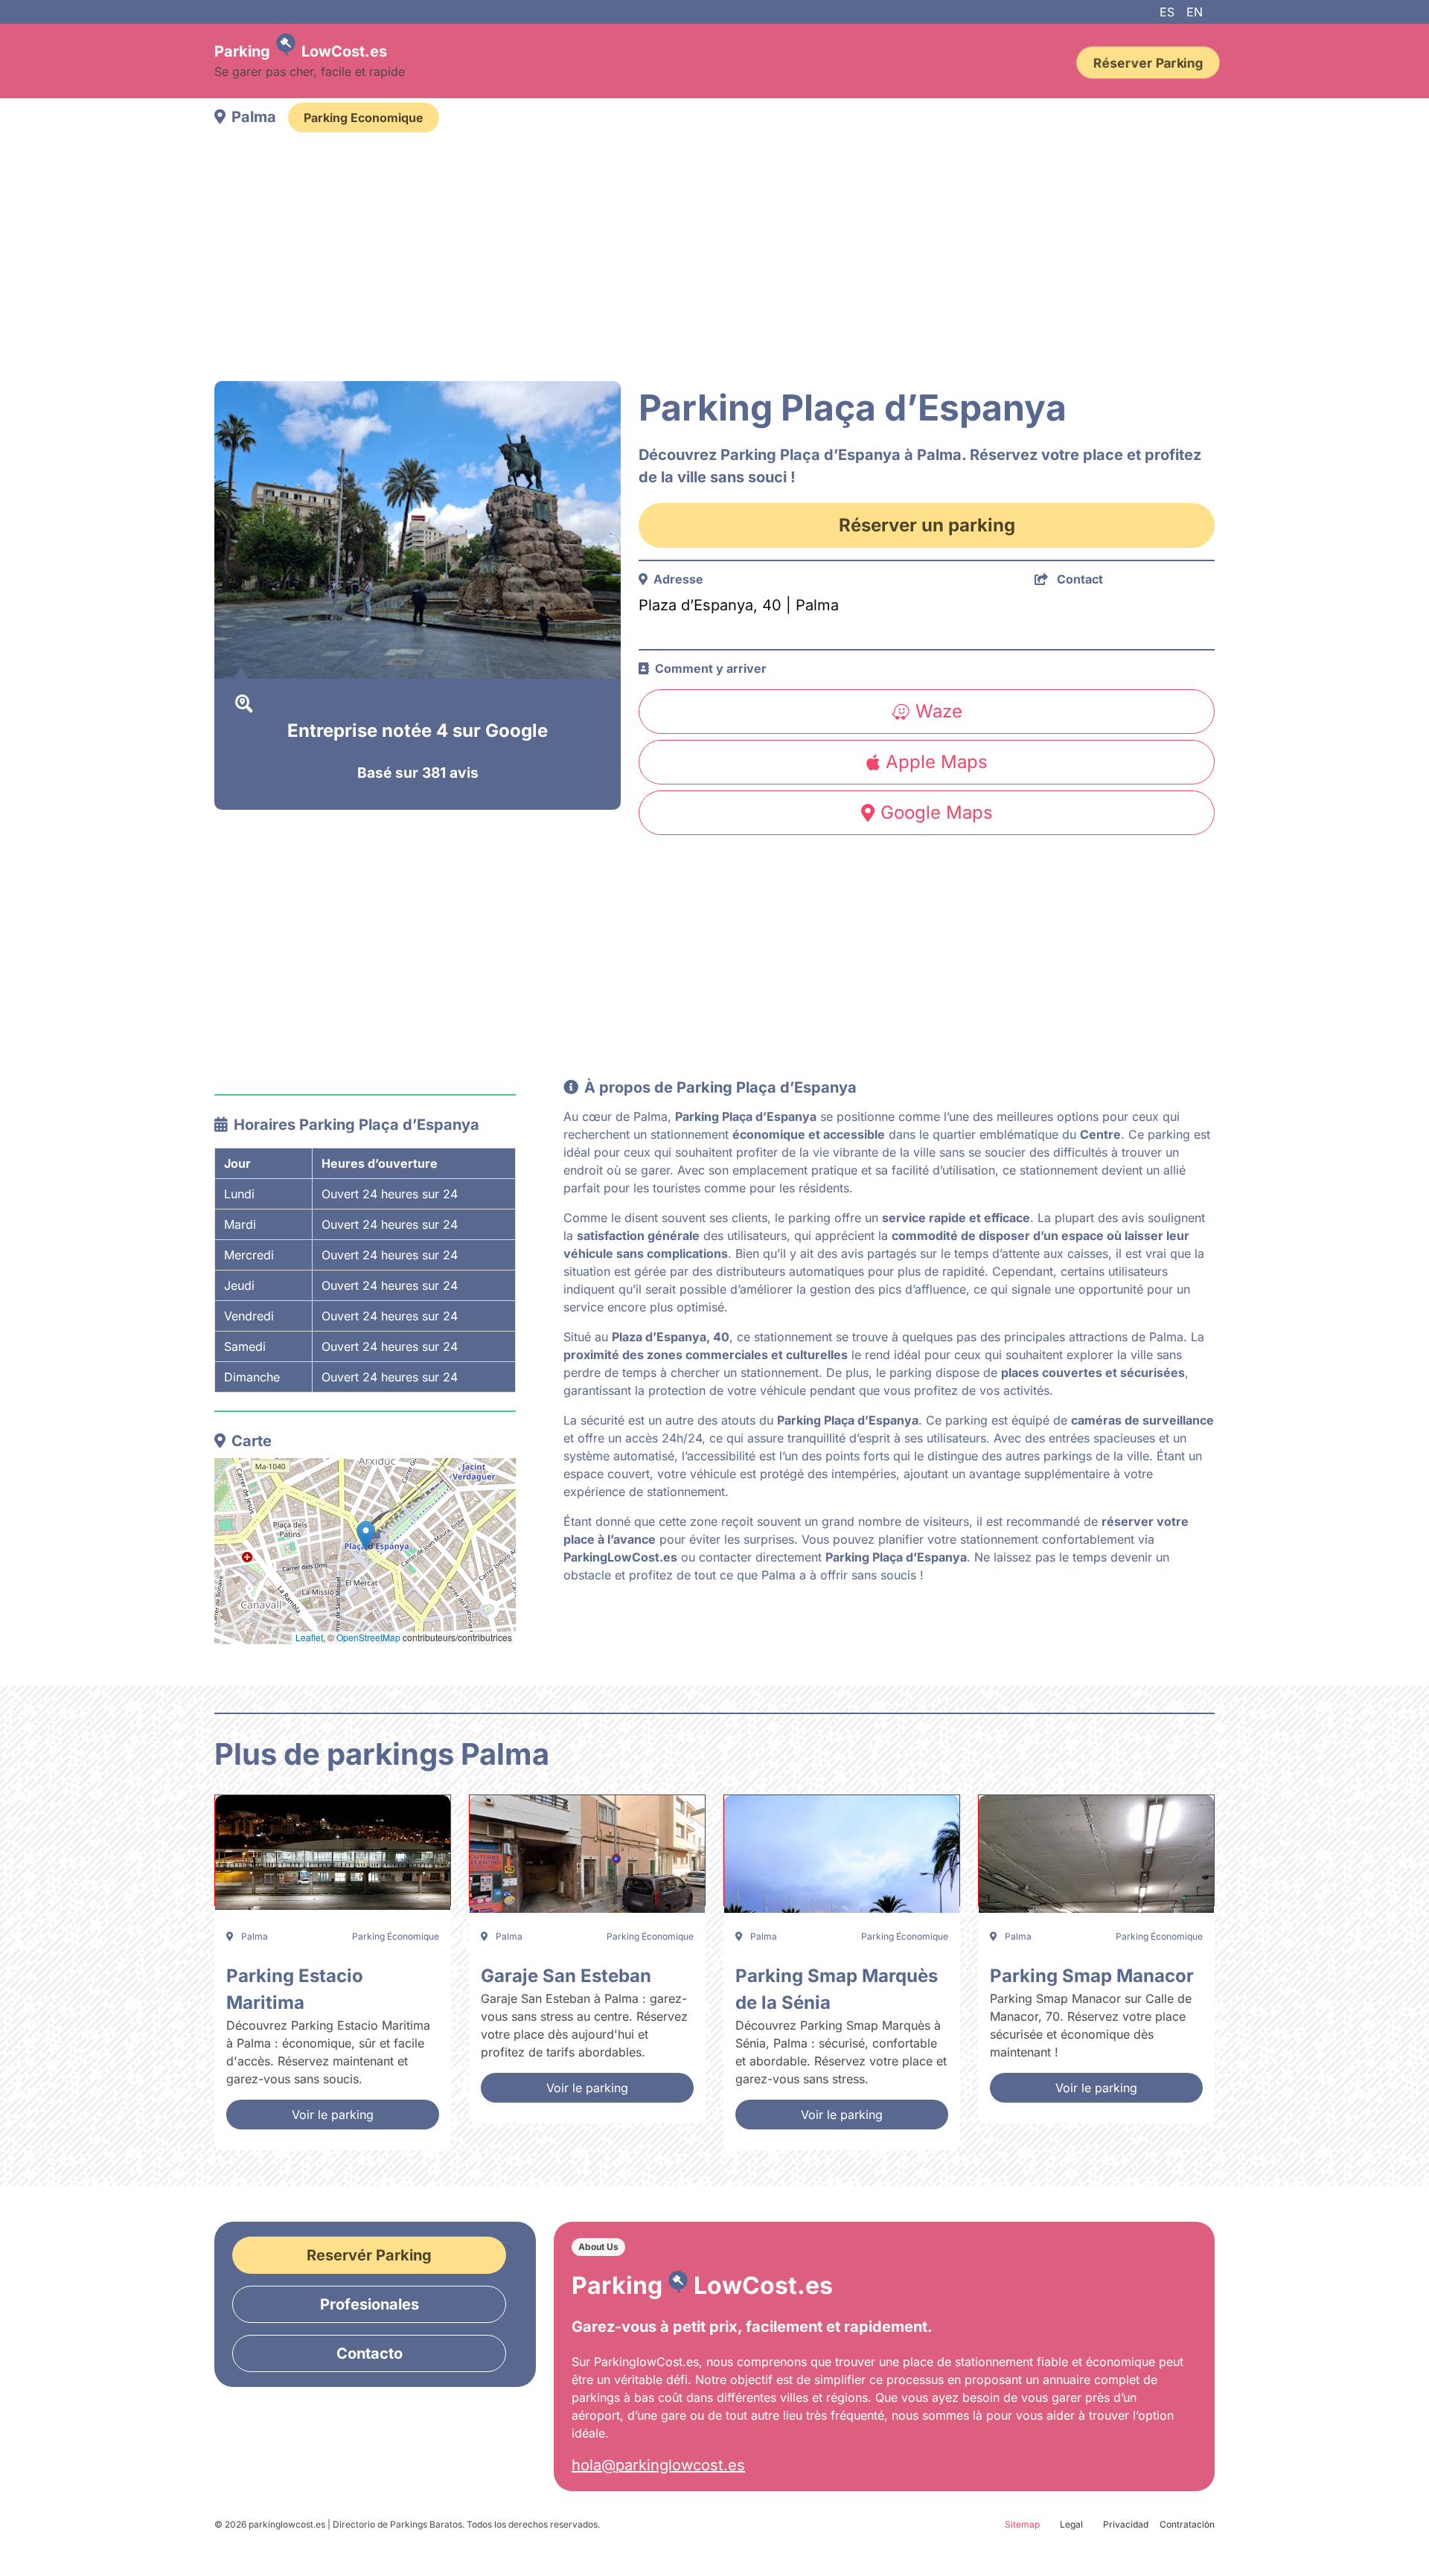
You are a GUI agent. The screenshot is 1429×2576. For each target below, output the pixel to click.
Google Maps (937, 812)
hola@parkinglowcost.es (658, 2465)
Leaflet (309, 1637)
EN (1195, 12)
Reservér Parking (369, 2255)
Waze (939, 711)
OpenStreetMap (368, 1637)
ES (1167, 12)
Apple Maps (937, 762)
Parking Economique (364, 118)
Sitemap (1022, 2524)
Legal (1071, 2524)
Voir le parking (333, 2115)
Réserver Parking (1148, 63)
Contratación (1187, 2524)
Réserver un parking (927, 525)
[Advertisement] (661, 259)
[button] (366, 1536)
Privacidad (1126, 2524)
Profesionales (370, 2304)
